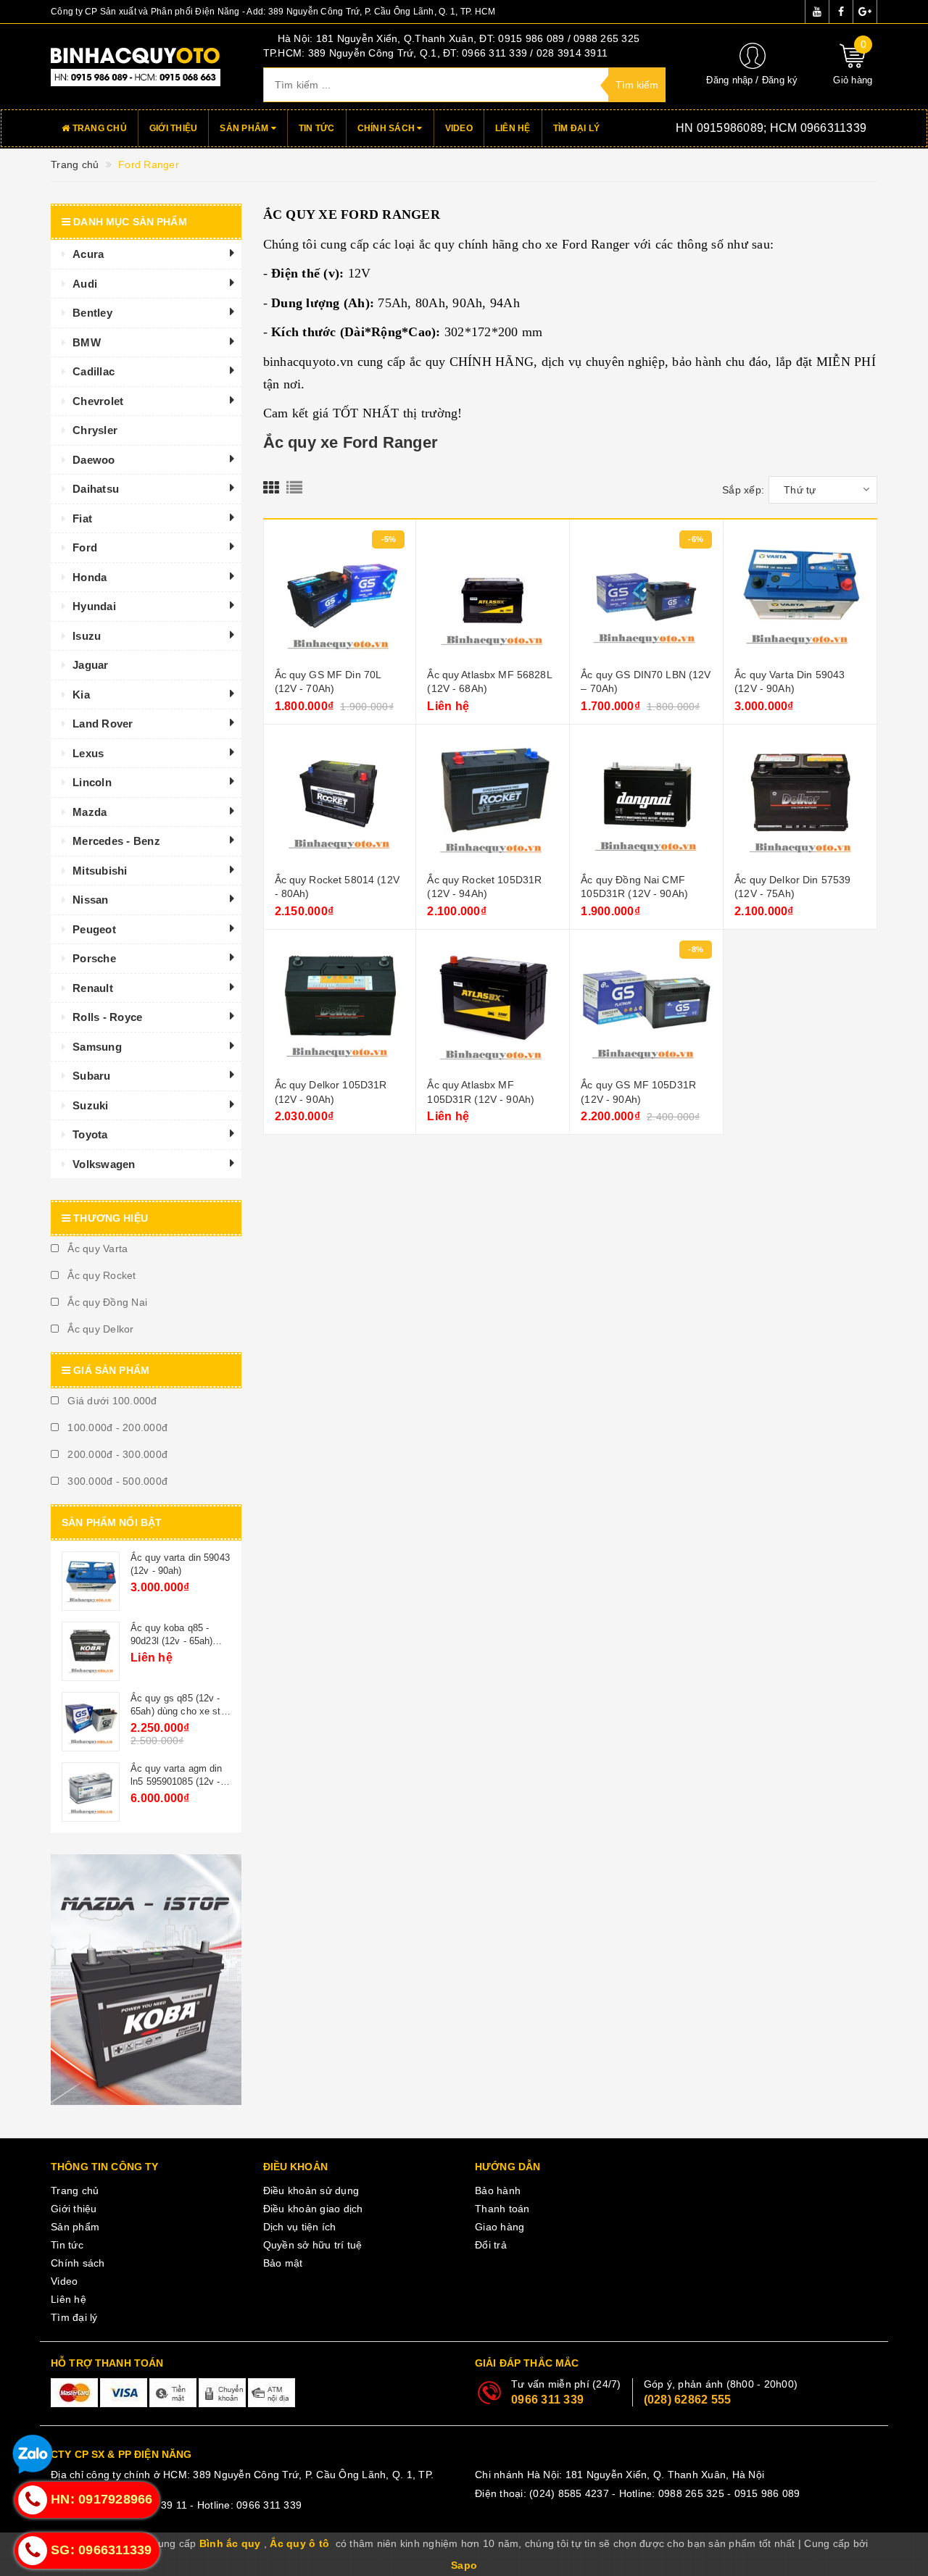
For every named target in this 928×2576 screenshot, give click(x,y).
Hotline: (749, 128)
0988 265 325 (691, 2493)
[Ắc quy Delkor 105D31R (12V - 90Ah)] (340, 1006)
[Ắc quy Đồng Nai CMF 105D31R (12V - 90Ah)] (646, 801)
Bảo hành (498, 2191)
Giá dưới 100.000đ (111, 1401)
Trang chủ (98, 128)
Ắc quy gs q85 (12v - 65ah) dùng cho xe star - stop (180, 1711)
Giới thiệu (174, 128)
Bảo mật (283, 2263)
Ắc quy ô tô (299, 2543)
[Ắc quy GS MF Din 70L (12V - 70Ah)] (340, 596)
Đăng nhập (729, 80)
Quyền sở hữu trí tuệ (313, 2245)
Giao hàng (500, 2227)
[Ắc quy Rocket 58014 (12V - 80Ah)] (340, 801)
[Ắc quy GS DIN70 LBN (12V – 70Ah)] (646, 596)
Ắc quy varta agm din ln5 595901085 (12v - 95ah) (177, 1781)
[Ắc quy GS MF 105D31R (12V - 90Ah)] (646, 1006)
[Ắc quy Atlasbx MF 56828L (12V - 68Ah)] (493, 596)
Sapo (464, 2565)
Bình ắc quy (230, 2543)
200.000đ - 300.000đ (116, 1454)
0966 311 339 (547, 2400)
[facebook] (841, 12)
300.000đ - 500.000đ (116, 1481)
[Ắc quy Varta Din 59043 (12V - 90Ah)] (800, 596)
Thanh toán (502, 2209)
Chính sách (388, 128)
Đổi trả (491, 2245)
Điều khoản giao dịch (313, 2209)
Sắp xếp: (743, 490)
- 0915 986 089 (764, 2493)
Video (459, 128)
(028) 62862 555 (688, 2400)
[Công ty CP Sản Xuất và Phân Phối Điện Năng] (146, 66)
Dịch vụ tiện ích (300, 2227)
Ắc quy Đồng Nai (106, 1302)
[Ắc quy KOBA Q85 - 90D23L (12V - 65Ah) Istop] (91, 1651)
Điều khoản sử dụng (311, 2191)
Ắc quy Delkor (99, 1329)
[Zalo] (33, 2456)
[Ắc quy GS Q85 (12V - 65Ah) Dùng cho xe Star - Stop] (91, 1722)
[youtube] (817, 12)
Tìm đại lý (577, 128)
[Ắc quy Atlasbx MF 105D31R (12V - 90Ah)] (493, 1006)
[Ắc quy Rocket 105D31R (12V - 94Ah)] (493, 801)
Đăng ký (780, 80)
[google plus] (865, 12)
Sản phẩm (245, 128)
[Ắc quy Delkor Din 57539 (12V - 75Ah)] (800, 801)
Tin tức (317, 128)
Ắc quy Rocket (100, 1275)
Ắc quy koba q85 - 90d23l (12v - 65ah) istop (171, 1641)
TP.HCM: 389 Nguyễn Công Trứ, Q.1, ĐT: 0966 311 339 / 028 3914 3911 (436, 53)
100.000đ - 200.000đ (116, 1427)
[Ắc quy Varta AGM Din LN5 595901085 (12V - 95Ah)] (91, 1792)
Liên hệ (513, 128)
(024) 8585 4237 (569, 2493)
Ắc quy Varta (96, 1249)
